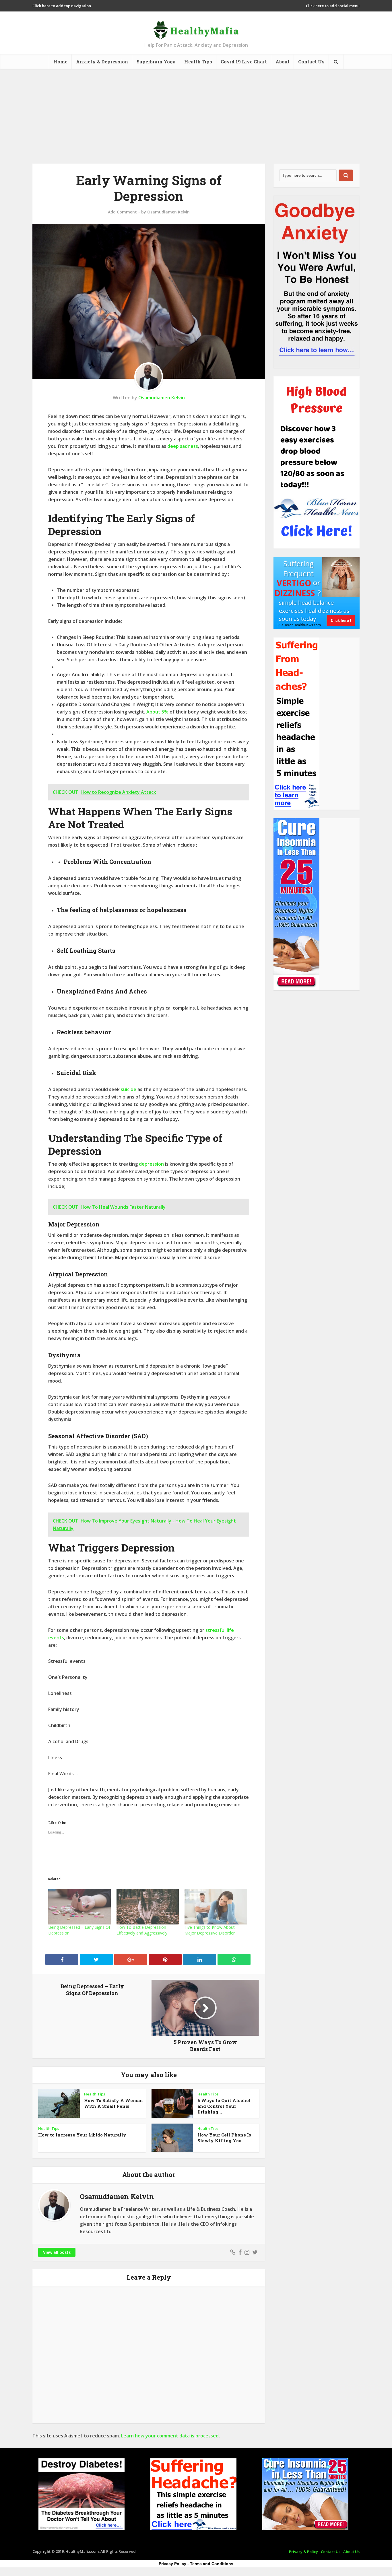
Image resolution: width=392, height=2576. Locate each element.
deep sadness (183, 446)
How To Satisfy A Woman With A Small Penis (113, 2103)
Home (60, 62)
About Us (351, 2552)
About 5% (158, 712)
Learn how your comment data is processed (170, 2436)
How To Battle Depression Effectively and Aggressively (142, 1930)
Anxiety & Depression (102, 62)
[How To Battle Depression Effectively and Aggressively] (148, 1907)
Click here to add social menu (333, 6)
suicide (129, 1089)
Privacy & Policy (303, 2552)
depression (151, 1164)
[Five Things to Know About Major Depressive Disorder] (216, 1907)
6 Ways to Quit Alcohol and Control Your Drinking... (224, 2106)
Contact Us (311, 62)
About (283, 62)
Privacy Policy (172, 2564)
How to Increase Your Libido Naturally (82, 2135)
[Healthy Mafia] (196, 28)
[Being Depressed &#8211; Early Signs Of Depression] (79, 1907)
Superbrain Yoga (156, 62)
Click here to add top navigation (62, 6)
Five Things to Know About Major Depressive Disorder (210, 1930)
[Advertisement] (196, 112)
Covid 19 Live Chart (244, 62)
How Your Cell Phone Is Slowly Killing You (224, 2138)
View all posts (57, 2252)
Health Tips (198, 62)
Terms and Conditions (212, 2564)
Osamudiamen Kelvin (168, 212)
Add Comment (122, 212)
